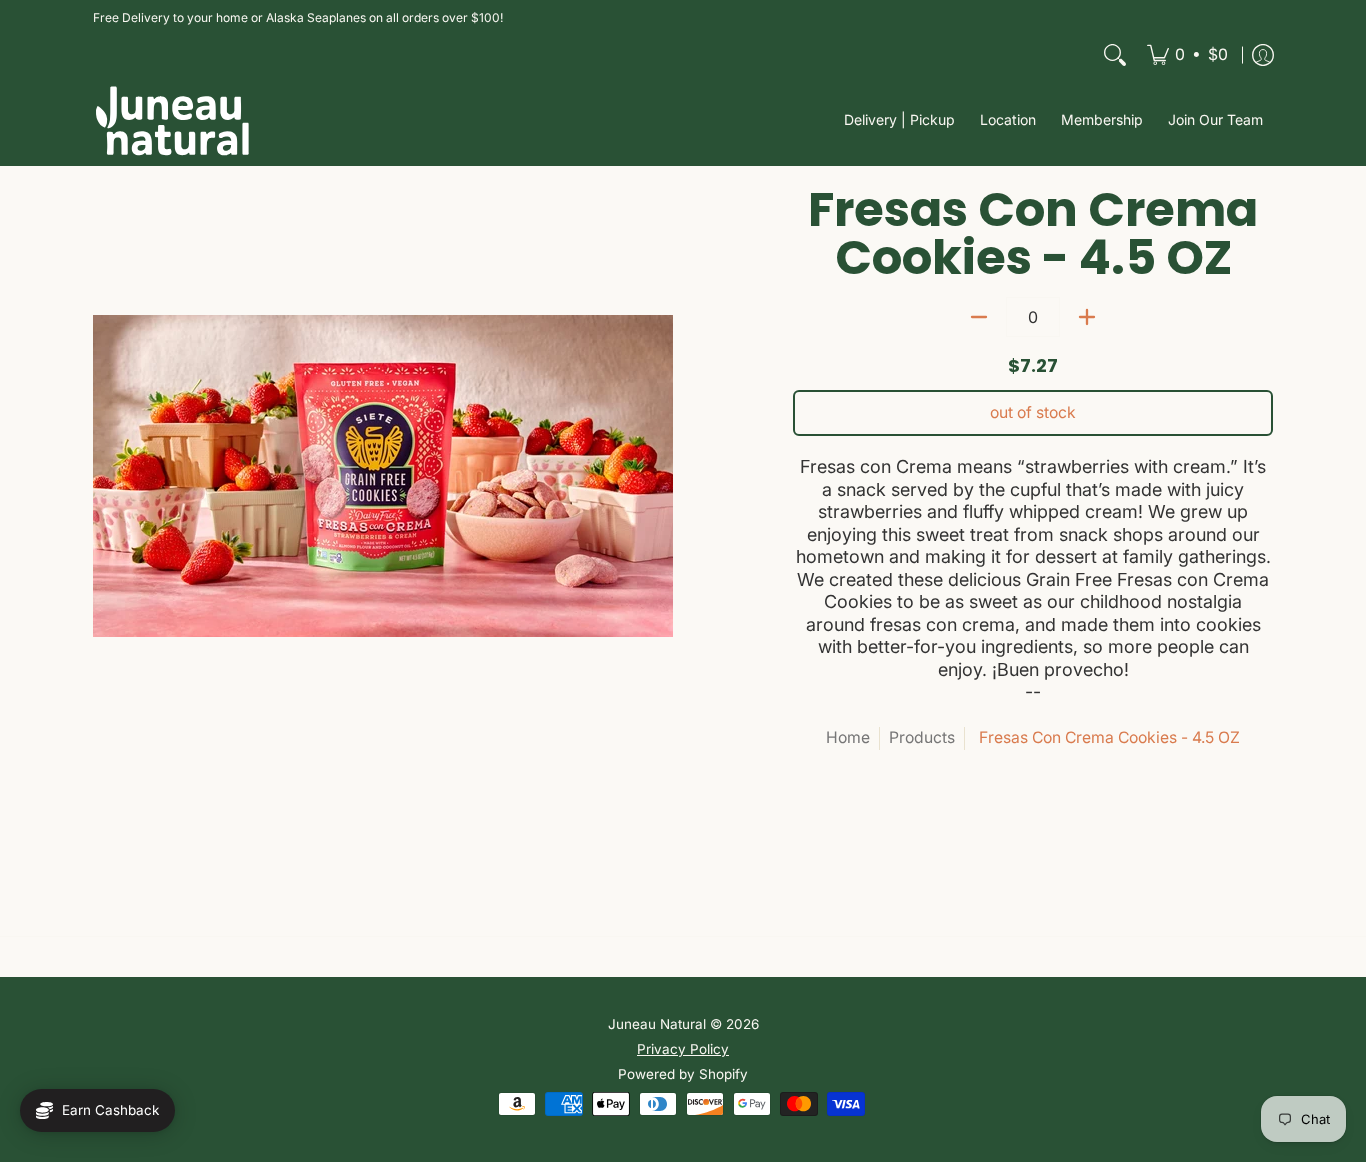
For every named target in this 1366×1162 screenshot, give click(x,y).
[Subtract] (979, 317)
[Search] (1115, 55)
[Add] (1087, 317)
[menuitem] (1187, 55)
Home (848, 737)
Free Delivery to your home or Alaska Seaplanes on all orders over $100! (298, 17)
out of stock (1033, 412)
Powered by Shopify (683, 1074)
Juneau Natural (657, 1024)
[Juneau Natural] (173, 120)
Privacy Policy (683, 1049)
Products (922, 737)
